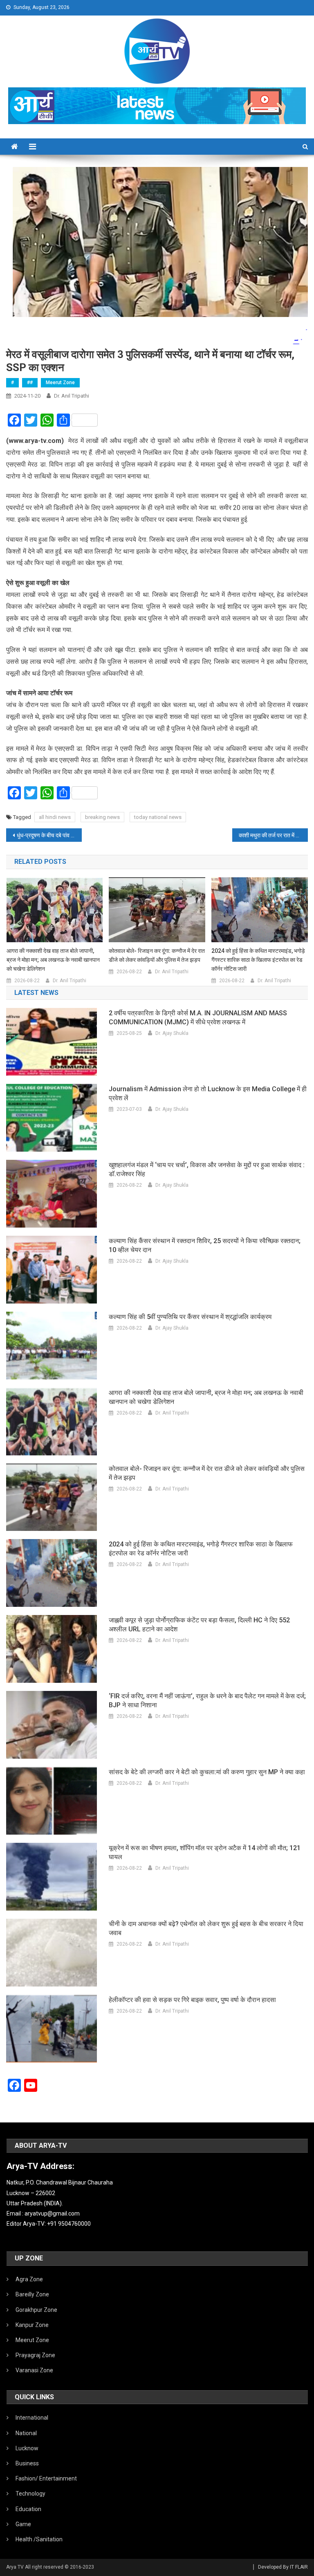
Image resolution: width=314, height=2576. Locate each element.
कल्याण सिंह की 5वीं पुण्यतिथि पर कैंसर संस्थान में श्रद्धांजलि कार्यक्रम (190, 1317)
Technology (30, 2494)
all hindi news (55, 817)
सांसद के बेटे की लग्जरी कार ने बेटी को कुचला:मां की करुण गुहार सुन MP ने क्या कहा (207, 1772)
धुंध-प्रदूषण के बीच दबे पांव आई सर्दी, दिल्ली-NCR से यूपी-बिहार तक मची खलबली (49, 835)
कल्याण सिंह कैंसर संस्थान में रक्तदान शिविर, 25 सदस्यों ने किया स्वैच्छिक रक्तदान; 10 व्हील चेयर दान (205, 1245)
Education (28, 2509)
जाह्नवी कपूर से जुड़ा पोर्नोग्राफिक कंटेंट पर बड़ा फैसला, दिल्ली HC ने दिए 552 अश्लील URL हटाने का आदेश (199, 1625)
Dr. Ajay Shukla (172, 1033)
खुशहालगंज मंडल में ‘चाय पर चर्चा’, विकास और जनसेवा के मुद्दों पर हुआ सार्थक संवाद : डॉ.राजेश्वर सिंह (207, 1169)
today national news (158, 817)
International (32, 2418)
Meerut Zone (60, 383)
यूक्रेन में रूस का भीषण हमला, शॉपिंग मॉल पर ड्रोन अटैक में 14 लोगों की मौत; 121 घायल (205, 1852)
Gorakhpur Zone (36, 2310)
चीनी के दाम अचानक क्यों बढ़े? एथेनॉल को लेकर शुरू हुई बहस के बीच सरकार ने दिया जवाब (206, 1928)
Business (27, 2463)
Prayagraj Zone (35, 2355)
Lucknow (27, 2448)
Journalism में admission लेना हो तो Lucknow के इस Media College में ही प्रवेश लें (208, 1093)
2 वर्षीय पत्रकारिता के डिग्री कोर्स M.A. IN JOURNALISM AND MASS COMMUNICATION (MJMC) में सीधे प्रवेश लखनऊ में (198, 1018)
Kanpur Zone (32, 2325)
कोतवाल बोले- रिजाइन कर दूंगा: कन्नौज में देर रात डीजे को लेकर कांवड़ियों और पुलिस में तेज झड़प (157, 955)
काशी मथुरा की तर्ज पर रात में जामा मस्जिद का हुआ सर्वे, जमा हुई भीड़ (273, 835)
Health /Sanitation (39, 2539)
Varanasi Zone (34, 2370)
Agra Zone (29, 2279)
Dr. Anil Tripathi (72, 396)
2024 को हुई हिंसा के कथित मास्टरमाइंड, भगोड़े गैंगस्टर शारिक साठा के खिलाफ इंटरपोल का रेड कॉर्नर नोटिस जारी (258, 960)
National (26, 2433)
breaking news (102, 817)
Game (23, 2524)
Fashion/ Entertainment (46, 2478)
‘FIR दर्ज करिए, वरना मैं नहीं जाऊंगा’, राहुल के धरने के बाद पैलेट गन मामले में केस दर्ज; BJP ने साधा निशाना (207, 1701)
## (30, 383)
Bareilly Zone (32, 2294)
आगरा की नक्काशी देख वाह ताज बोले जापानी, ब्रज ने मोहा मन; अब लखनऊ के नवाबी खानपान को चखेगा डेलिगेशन (53, 960)
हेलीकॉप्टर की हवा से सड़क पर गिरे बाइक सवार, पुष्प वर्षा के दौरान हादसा (192, 2000)
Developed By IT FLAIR (283, 2567)
